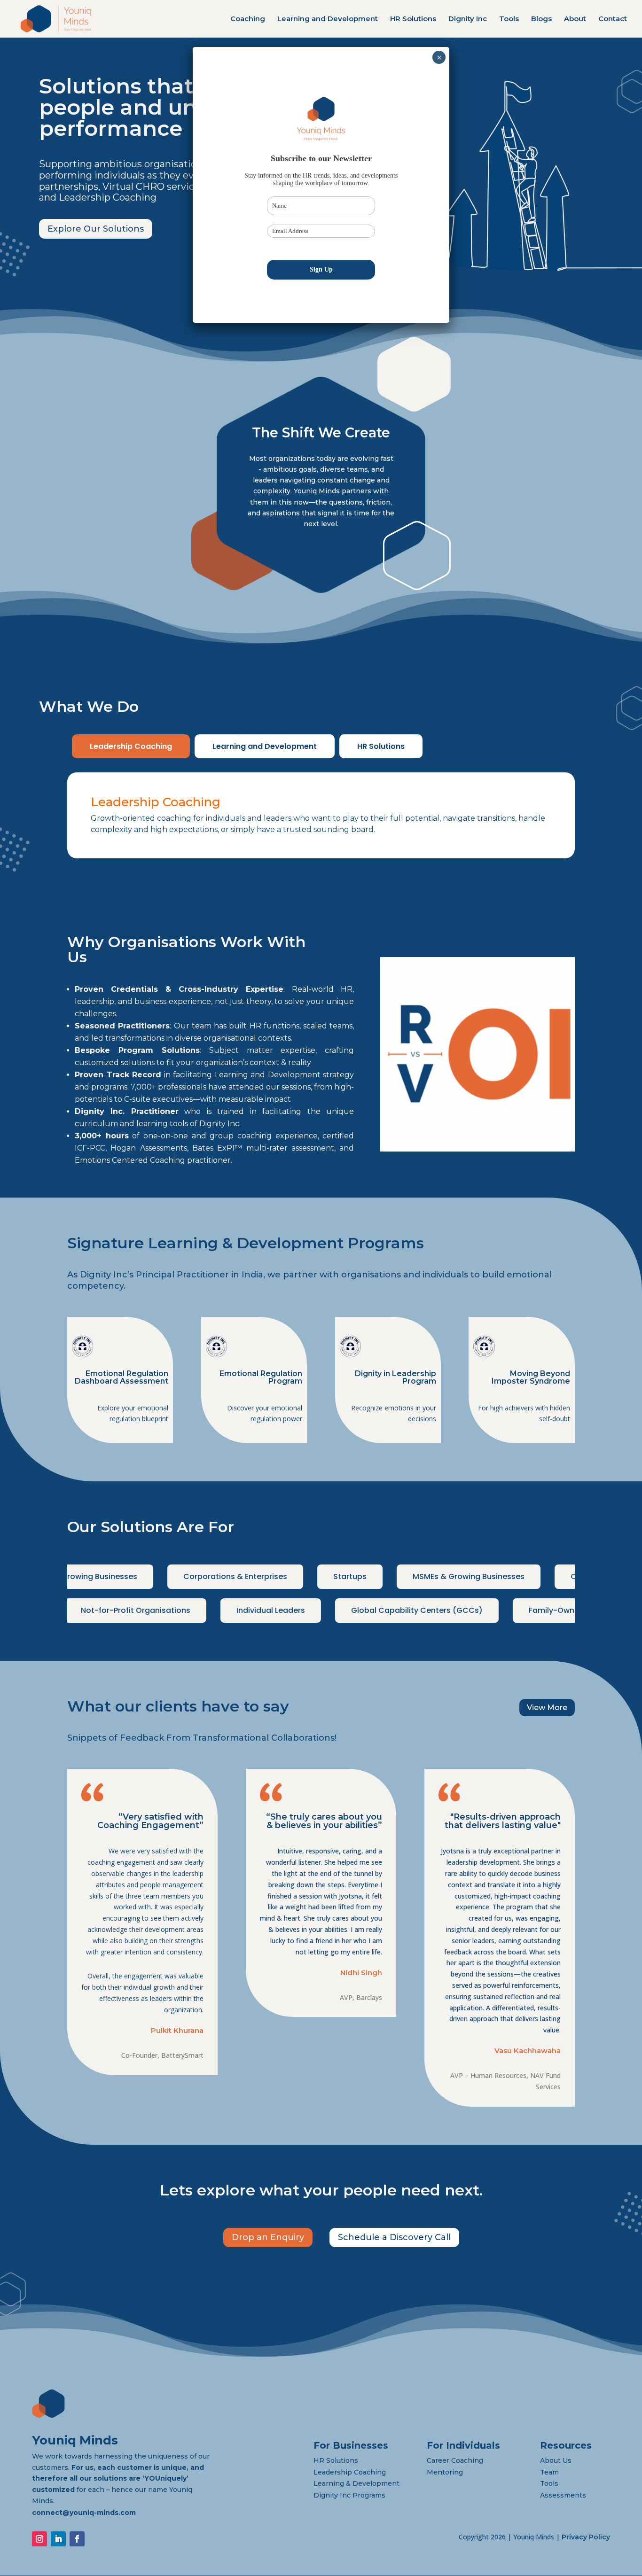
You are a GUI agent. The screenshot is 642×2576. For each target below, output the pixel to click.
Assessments (563, 2495)
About (575, 19)
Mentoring (445, 2472)
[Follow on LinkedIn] (58, 2539)
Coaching (248, 19)
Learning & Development (356, 2483)
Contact (613, 19)
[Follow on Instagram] (39, 2539)
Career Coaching (455, 2460)
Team (549, 2472)
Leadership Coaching (131, 746)
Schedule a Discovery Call (394, 2237)
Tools (509, 19)
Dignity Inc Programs (349, 2495)
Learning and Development (328, 19)
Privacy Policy (586, 2537)
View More (547, 1708)
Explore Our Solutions (96, 229)
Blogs (541, 19)
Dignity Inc (468, 19)
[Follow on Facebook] (77, 2539)
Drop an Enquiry (268, 2237)
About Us (556, 2460)
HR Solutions (413, 19)
